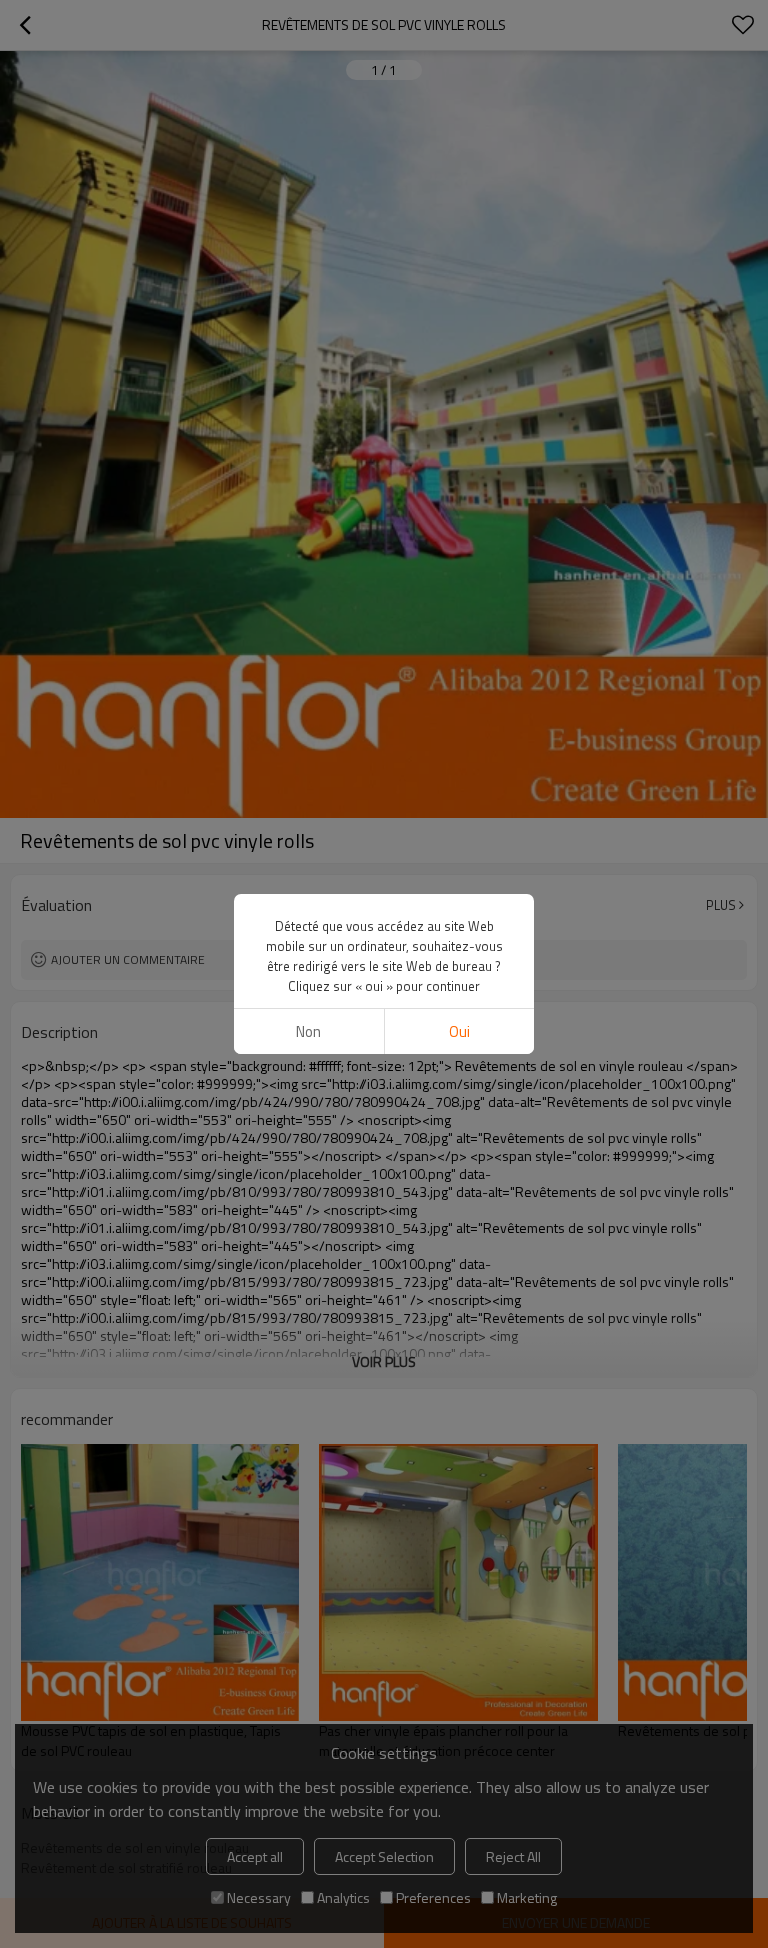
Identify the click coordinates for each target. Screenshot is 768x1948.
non (308, 1031)
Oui (459, 1031)
